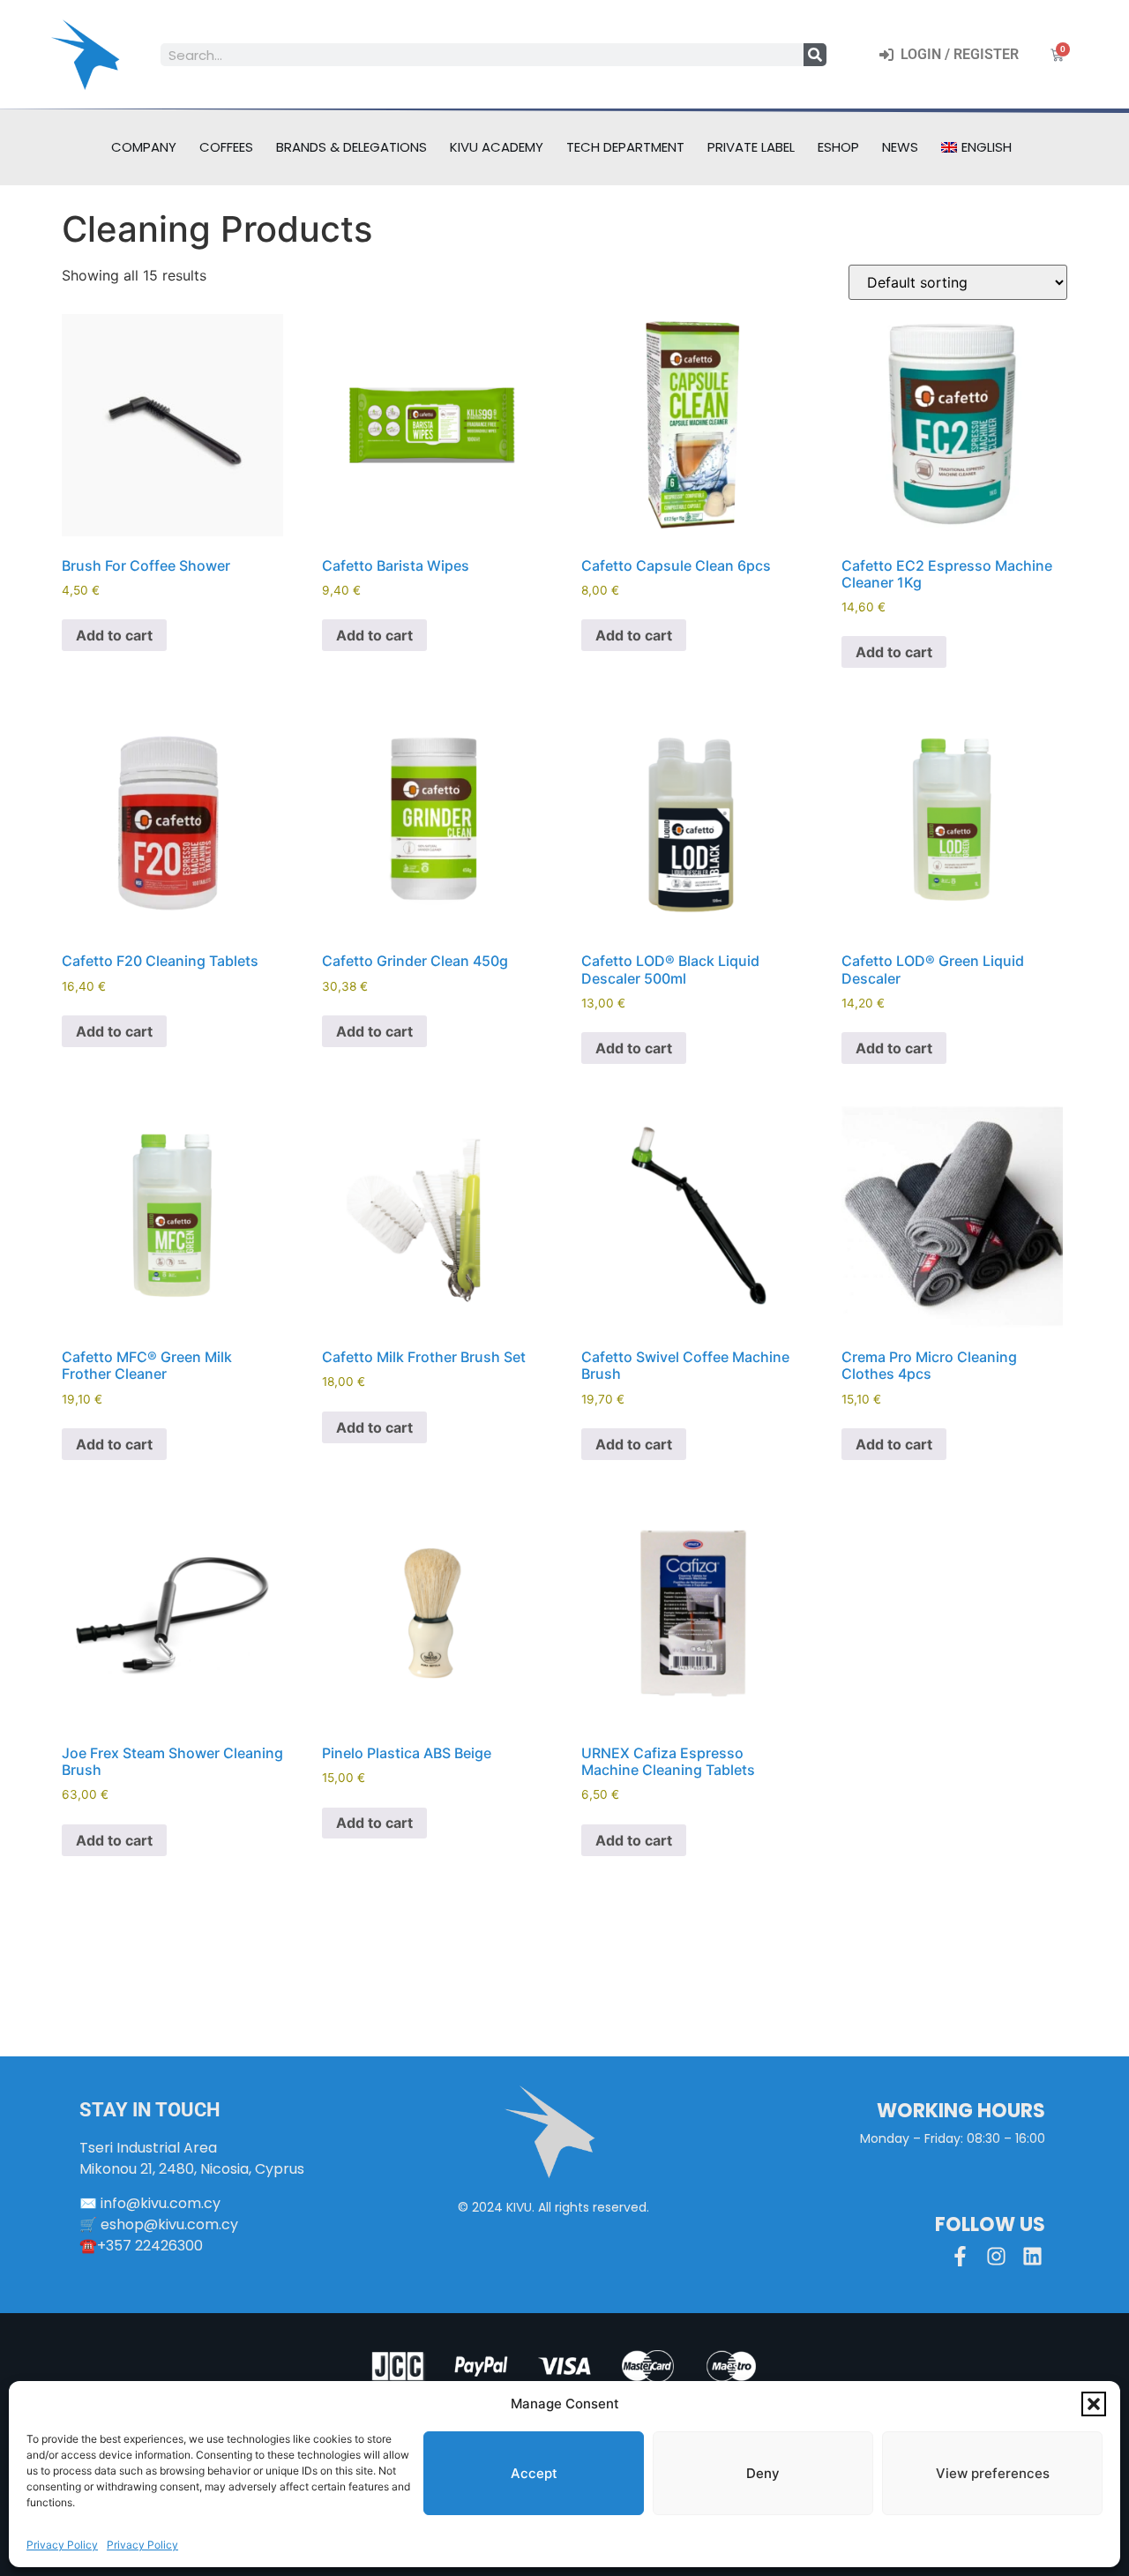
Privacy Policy (62, 2545)
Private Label (751, 147)
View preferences (993, 2473)
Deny (763, 2473)
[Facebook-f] (960, 2256)
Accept (534, 2473)
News (900, 147)
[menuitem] (976, 147)
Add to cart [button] (114, 635)
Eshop (838, 147)
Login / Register (956, 54)
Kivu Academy (497, 147)
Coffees (226, 147)
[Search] (815, 55)
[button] (1094, 2404)
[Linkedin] (1032, 2256)
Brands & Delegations (351, 147)
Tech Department (625, 147)
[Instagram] (996, 2256)
